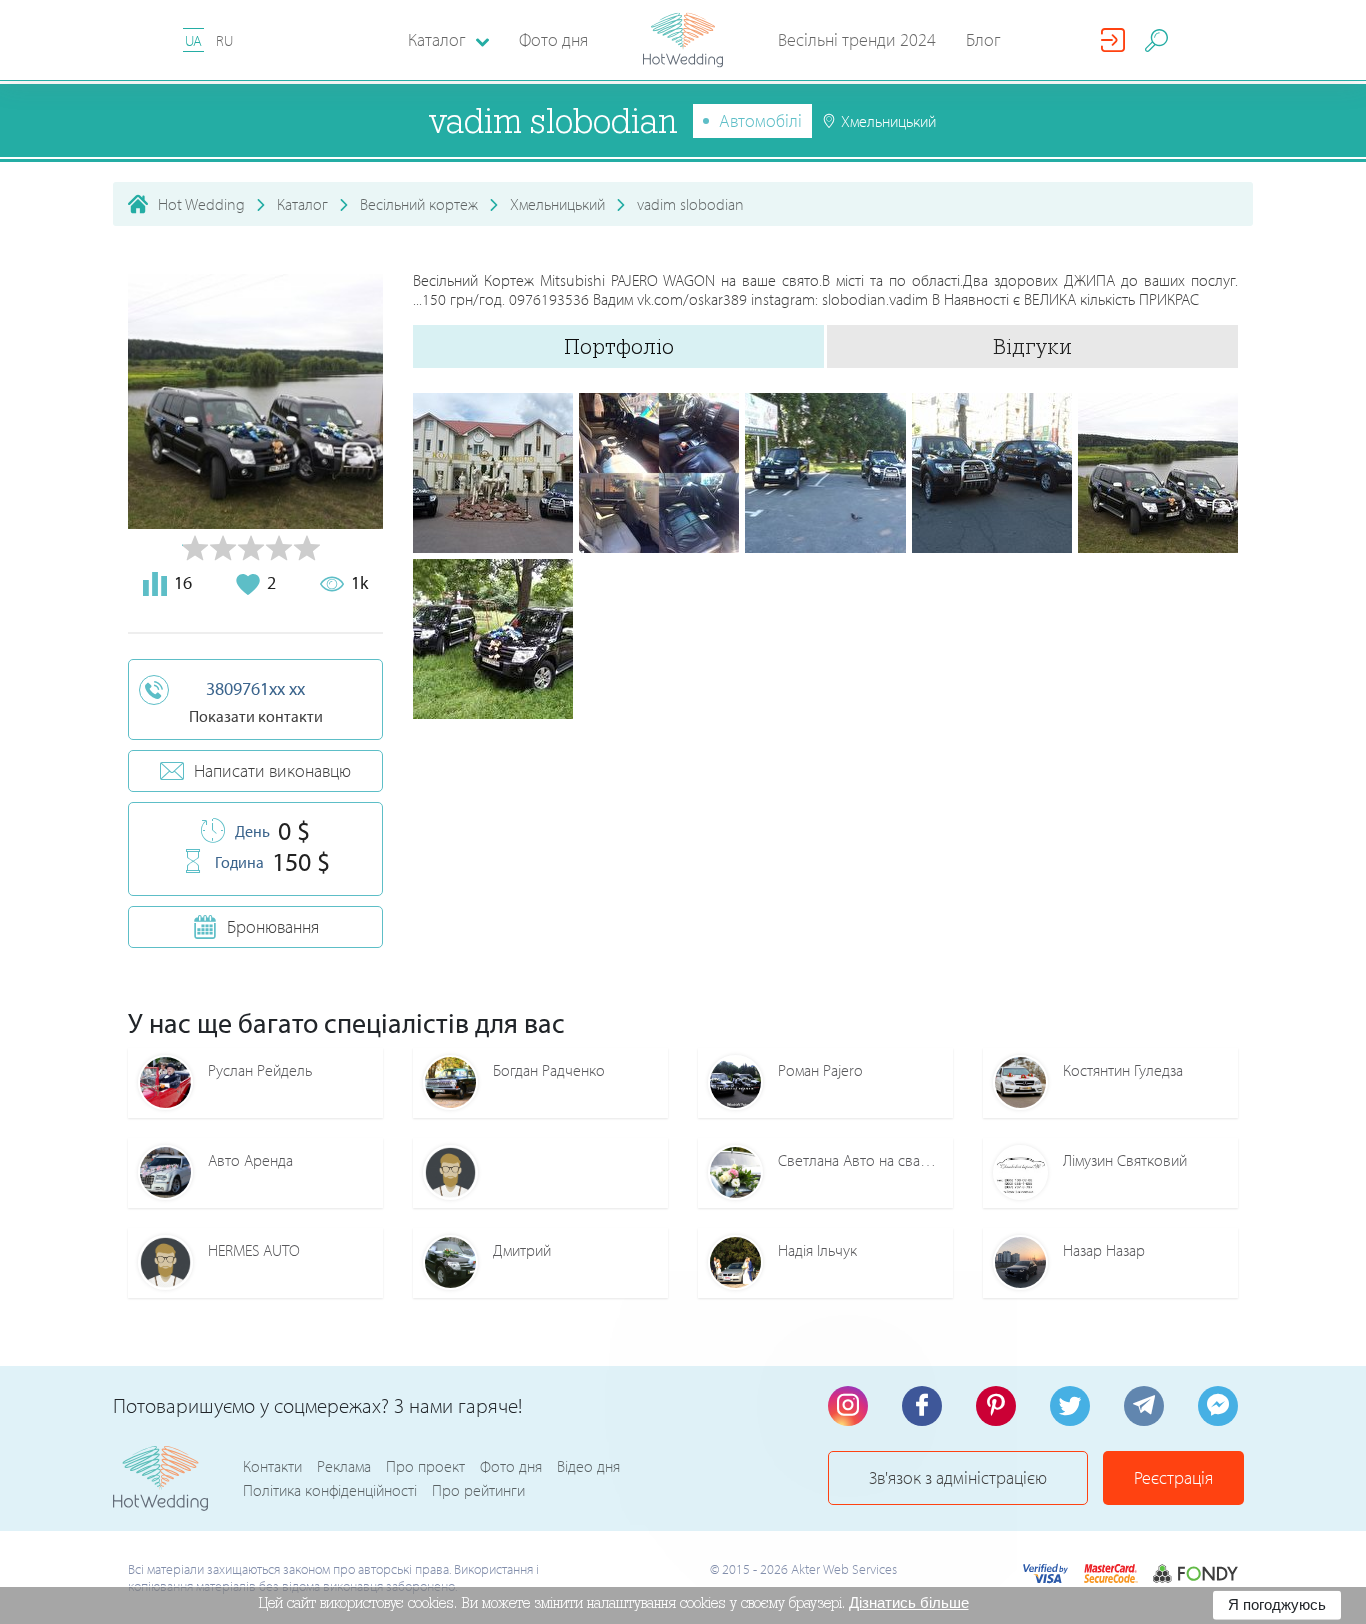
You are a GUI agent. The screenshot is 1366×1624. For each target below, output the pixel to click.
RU (224, 40)
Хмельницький (557, 204)
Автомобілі (760, 120)
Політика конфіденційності (330, 1490)
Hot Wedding (201, 204)
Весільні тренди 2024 (857, 39)
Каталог (302, 204)
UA (193, 40)
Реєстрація (1173, 1477)
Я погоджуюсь (1277, 1604)
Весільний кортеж (419, 204)
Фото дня (553, 39)
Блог (983, 39)
